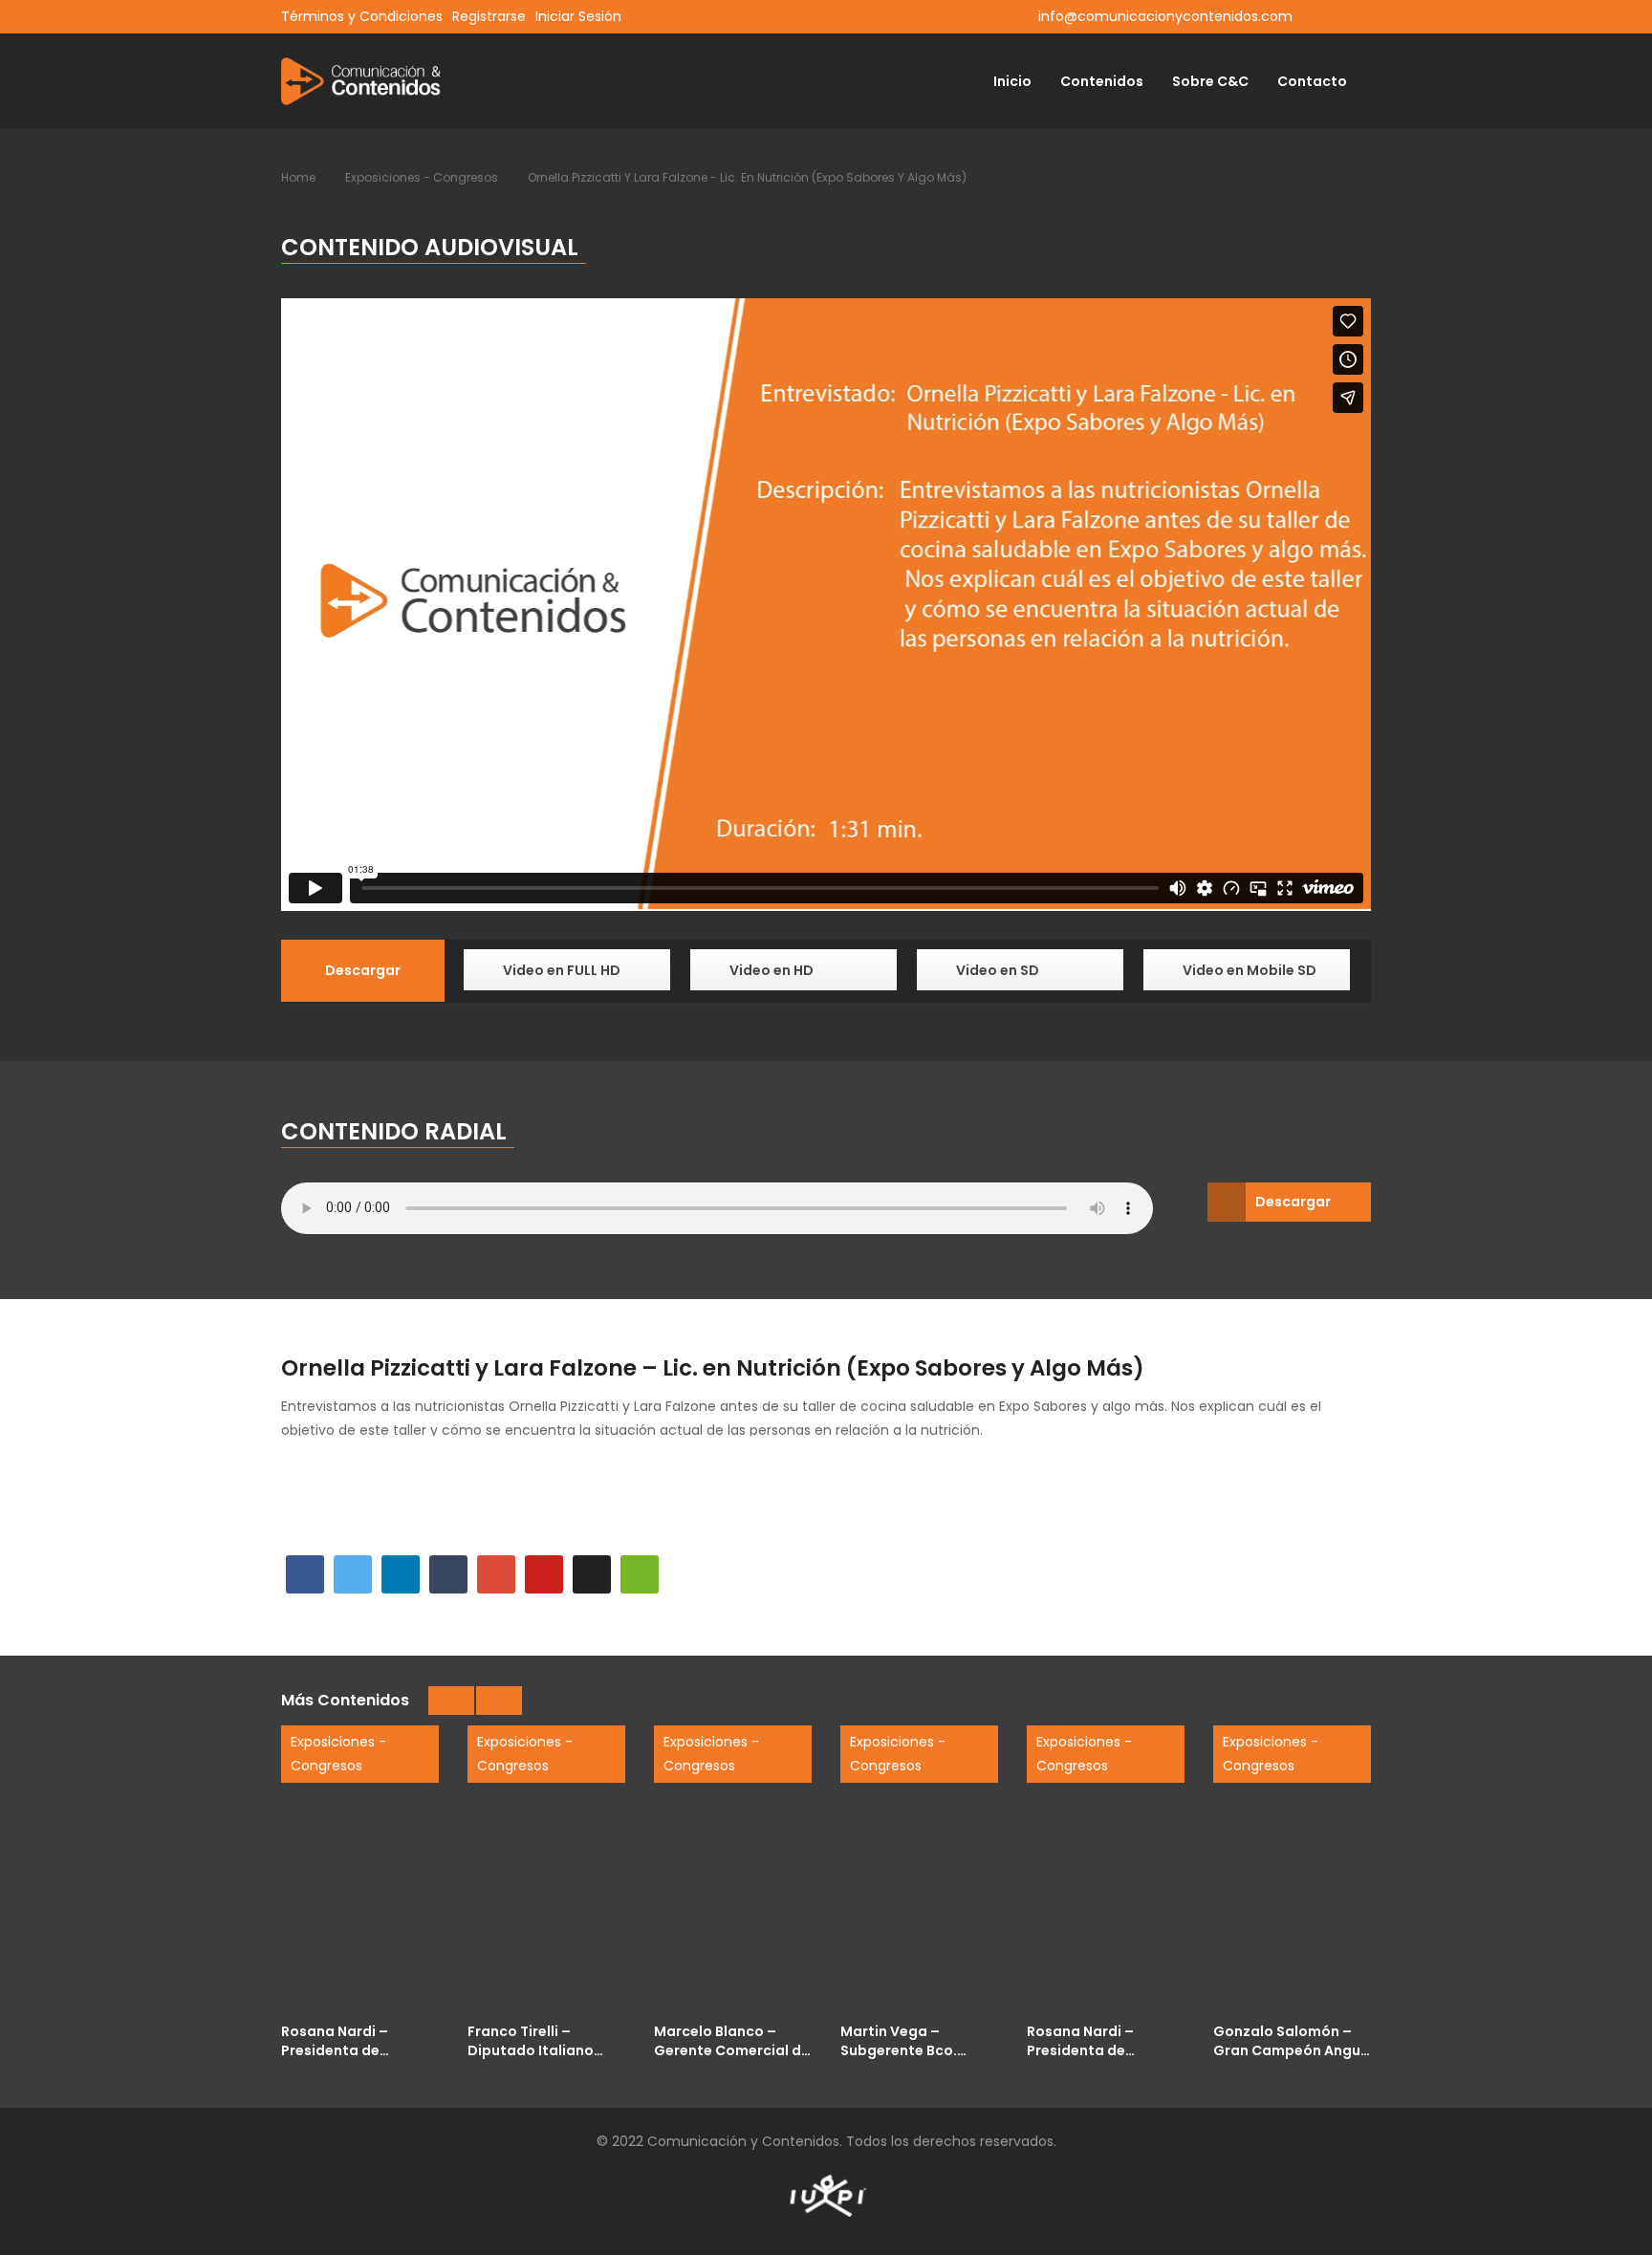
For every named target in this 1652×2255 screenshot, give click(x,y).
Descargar (1293, 1202)
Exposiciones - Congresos (422, 177)
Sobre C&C (1210, 81)
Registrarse (489, 16)
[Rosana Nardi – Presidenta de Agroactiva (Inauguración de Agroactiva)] (360, 1869)
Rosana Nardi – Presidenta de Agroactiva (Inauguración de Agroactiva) (342, 2040)
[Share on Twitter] (353, 1574)
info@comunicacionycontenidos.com (1165, 16)
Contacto (1312, 81)
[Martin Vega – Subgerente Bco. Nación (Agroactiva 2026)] (919, 1869)
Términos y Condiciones (362, 16)
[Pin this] (544, 1574)
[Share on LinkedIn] (401, 1574)
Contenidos (1102, 81)
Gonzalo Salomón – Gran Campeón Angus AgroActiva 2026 (1291, 2040)
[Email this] (640, 1574)
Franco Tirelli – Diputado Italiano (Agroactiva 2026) (533, 2040)
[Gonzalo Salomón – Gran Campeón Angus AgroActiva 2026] (1292, 1869)
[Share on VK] (592, 1574)
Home (298, 177)
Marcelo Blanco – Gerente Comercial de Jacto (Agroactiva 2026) (732, 2040)
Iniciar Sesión (578, 16)
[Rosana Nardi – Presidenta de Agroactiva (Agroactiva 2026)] (1106, 1869)
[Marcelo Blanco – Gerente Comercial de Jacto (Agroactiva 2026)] (733, 1869)
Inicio (1012, 81)
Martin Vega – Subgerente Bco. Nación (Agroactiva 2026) (910, 2040)
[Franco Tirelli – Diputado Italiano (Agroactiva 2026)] (546, 1869)
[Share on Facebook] (305, 1574)
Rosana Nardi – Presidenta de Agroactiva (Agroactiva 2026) (1092, 2040)
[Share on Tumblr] (448, 1574)
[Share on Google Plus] (496, 1574)
